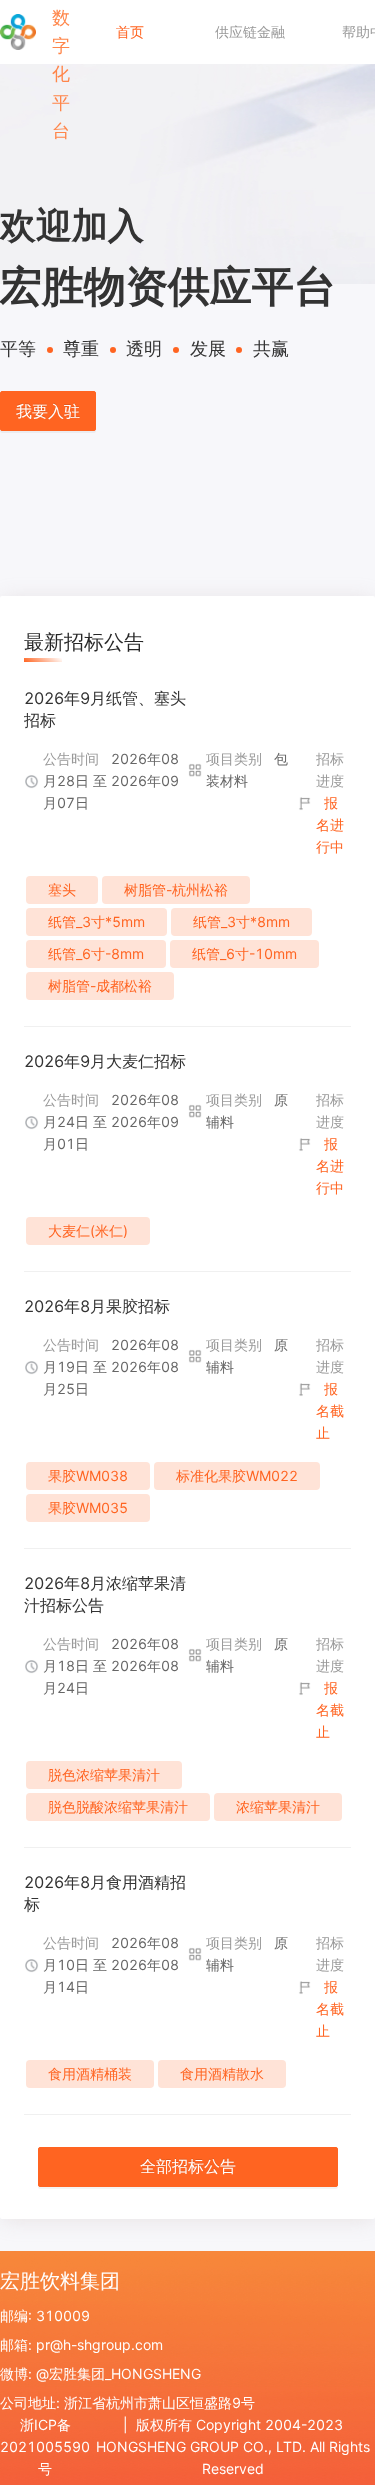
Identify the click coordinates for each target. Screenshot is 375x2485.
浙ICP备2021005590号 (45, 2446)
